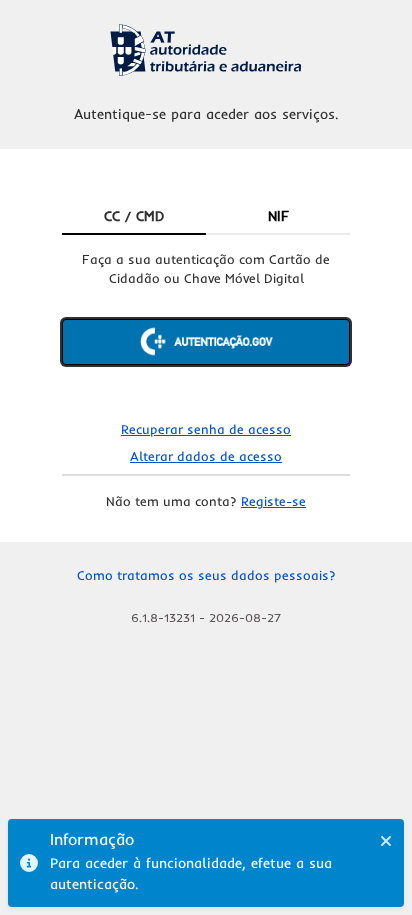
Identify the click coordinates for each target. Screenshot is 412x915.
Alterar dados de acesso (206, 456)
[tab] (134, 217)
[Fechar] (386, 841)
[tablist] (206, 217)
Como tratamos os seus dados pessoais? (206, 575)
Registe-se (273, 501)
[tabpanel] (206, 325)
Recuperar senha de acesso (206, 429)
